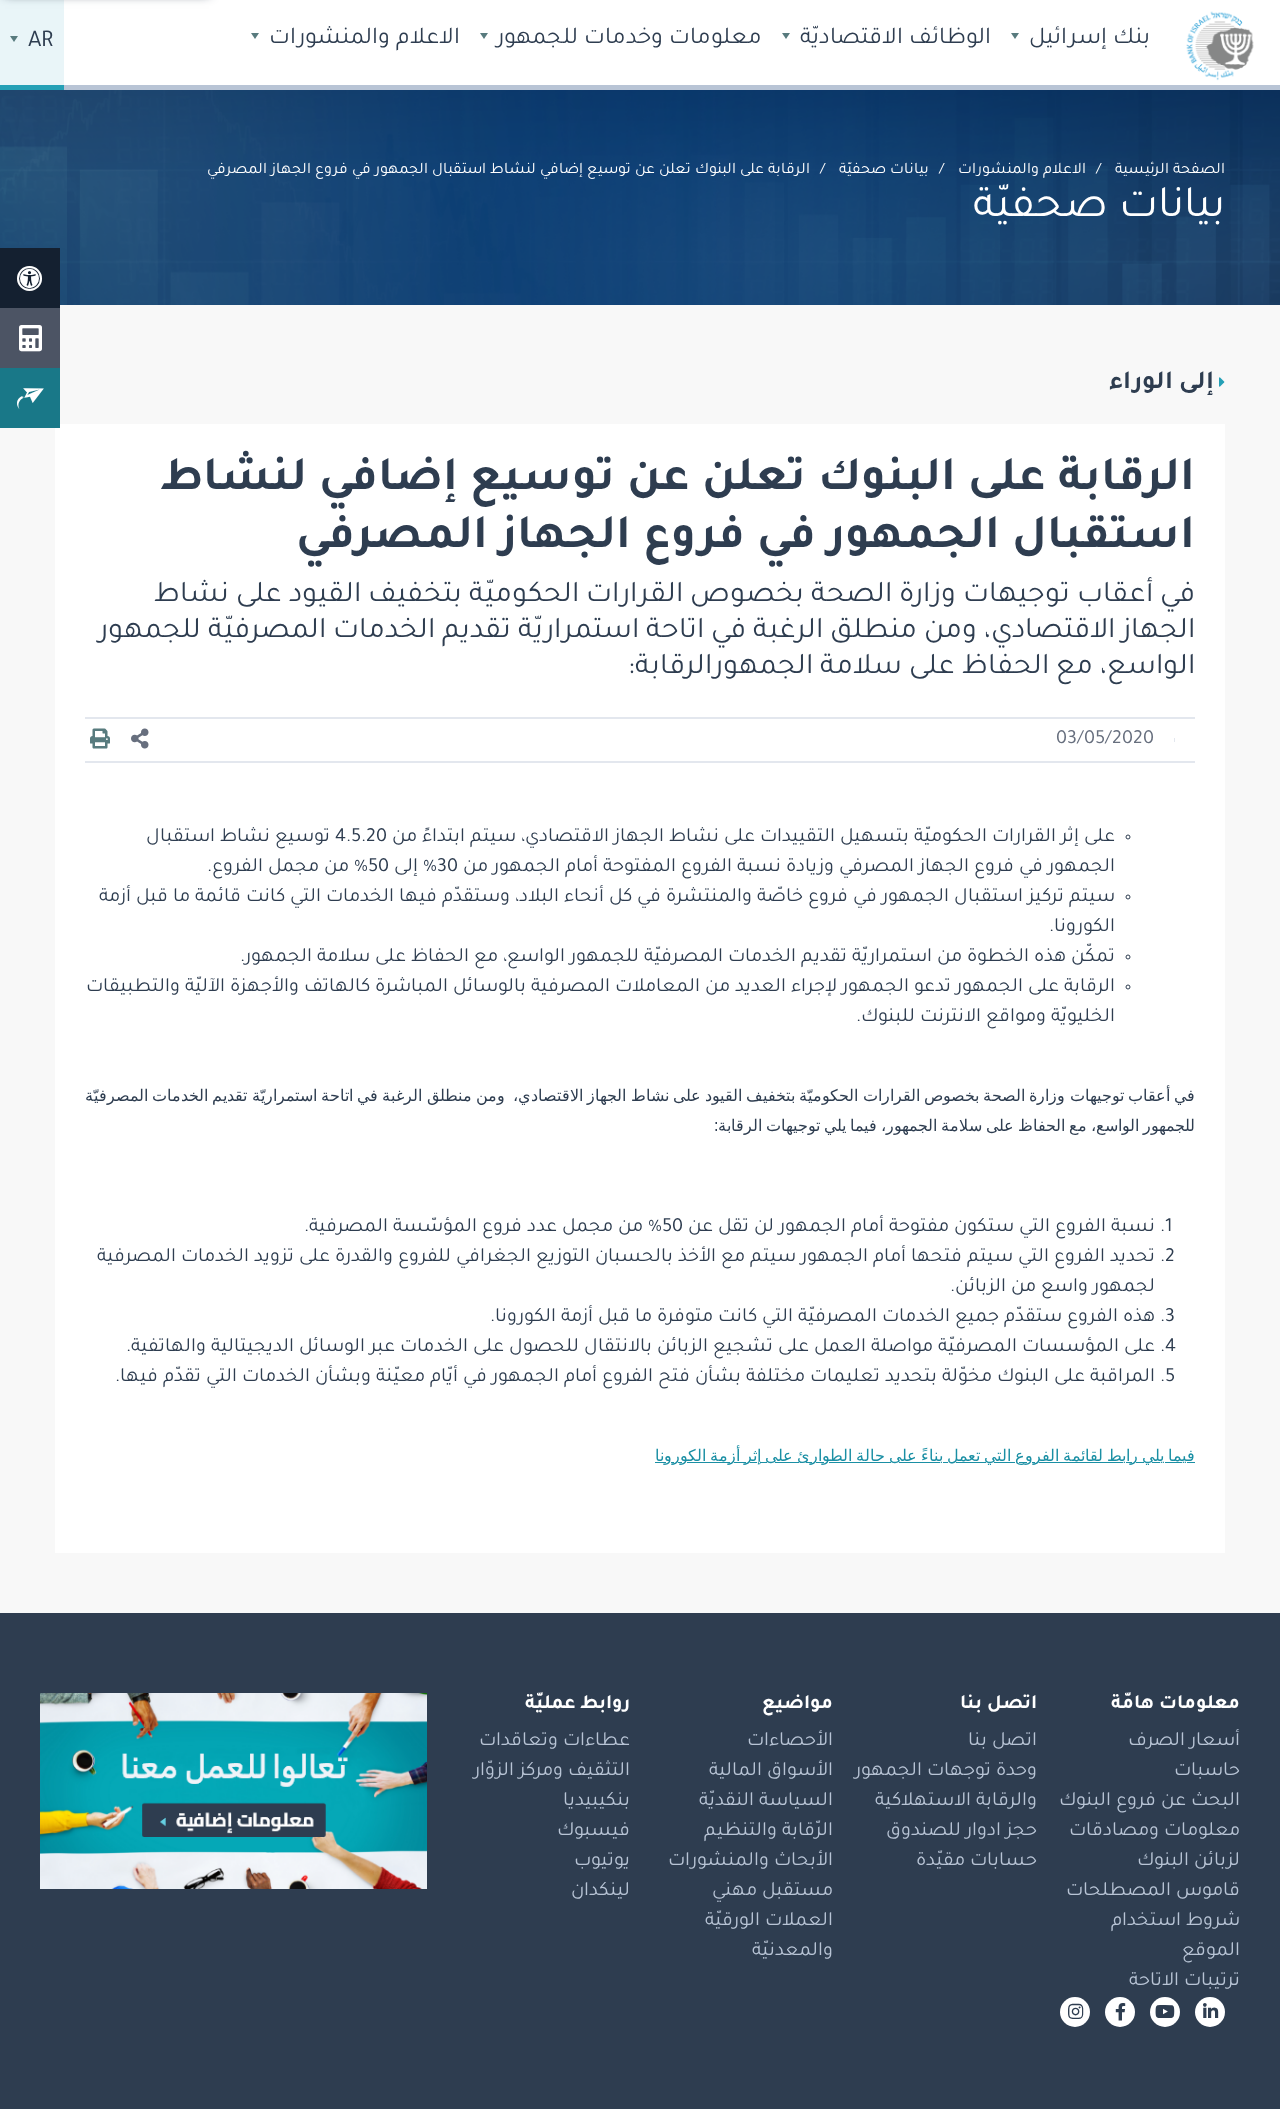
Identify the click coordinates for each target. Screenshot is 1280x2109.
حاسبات (1207, 1772)
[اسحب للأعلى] (1225, 2054)
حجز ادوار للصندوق (961, 1832)
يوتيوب (602, 1862)
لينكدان (600, 1892)
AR (38, 43)
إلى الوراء (1161, 384)
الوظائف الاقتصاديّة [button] (892, 40)
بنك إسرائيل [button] (1086, 40)
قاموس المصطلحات (1153, 1892)
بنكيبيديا (596, 1802)
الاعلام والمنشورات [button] (361, 40)
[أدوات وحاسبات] (30, 338)
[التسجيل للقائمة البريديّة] (30, 398)
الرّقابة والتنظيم (768, 1832)
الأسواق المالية (771, 1772)
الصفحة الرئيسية (1170, 171)
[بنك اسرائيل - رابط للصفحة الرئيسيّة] (1220, 45)
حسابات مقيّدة (976, 1862)
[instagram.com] (1075, 2012)
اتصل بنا (1002, 1742)
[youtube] (1165, 2012)
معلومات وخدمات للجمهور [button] (626, 40)
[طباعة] (100, 740)
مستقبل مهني (772, 1892)
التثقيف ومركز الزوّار (552, 1772)
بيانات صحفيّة (884, 171)
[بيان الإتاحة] (30, 278)
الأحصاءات (790, 1742)
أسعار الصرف (1184, 1742)
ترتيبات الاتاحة (1184, 1982)
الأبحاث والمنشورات (750, 1862)
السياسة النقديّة (766, 1802)
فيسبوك (593, 1832)
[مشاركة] (140, 740)
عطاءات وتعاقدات (554, 1742)
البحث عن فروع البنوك (1149, 1802)
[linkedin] (1210, 2012)
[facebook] (1120, 2012)
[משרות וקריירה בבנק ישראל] (233, 1791)
